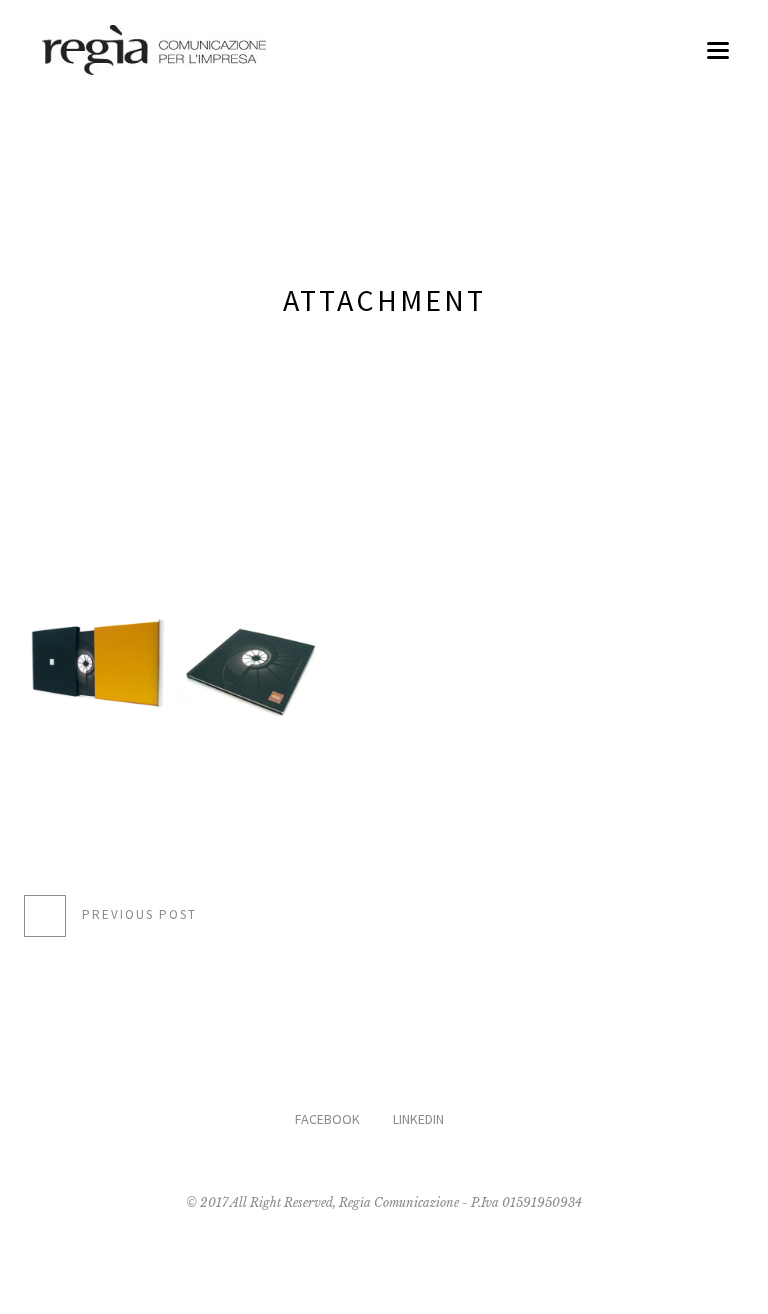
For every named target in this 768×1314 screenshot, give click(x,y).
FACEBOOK (327, 1119)
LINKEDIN (418, 1119)
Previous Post (139, 915)
